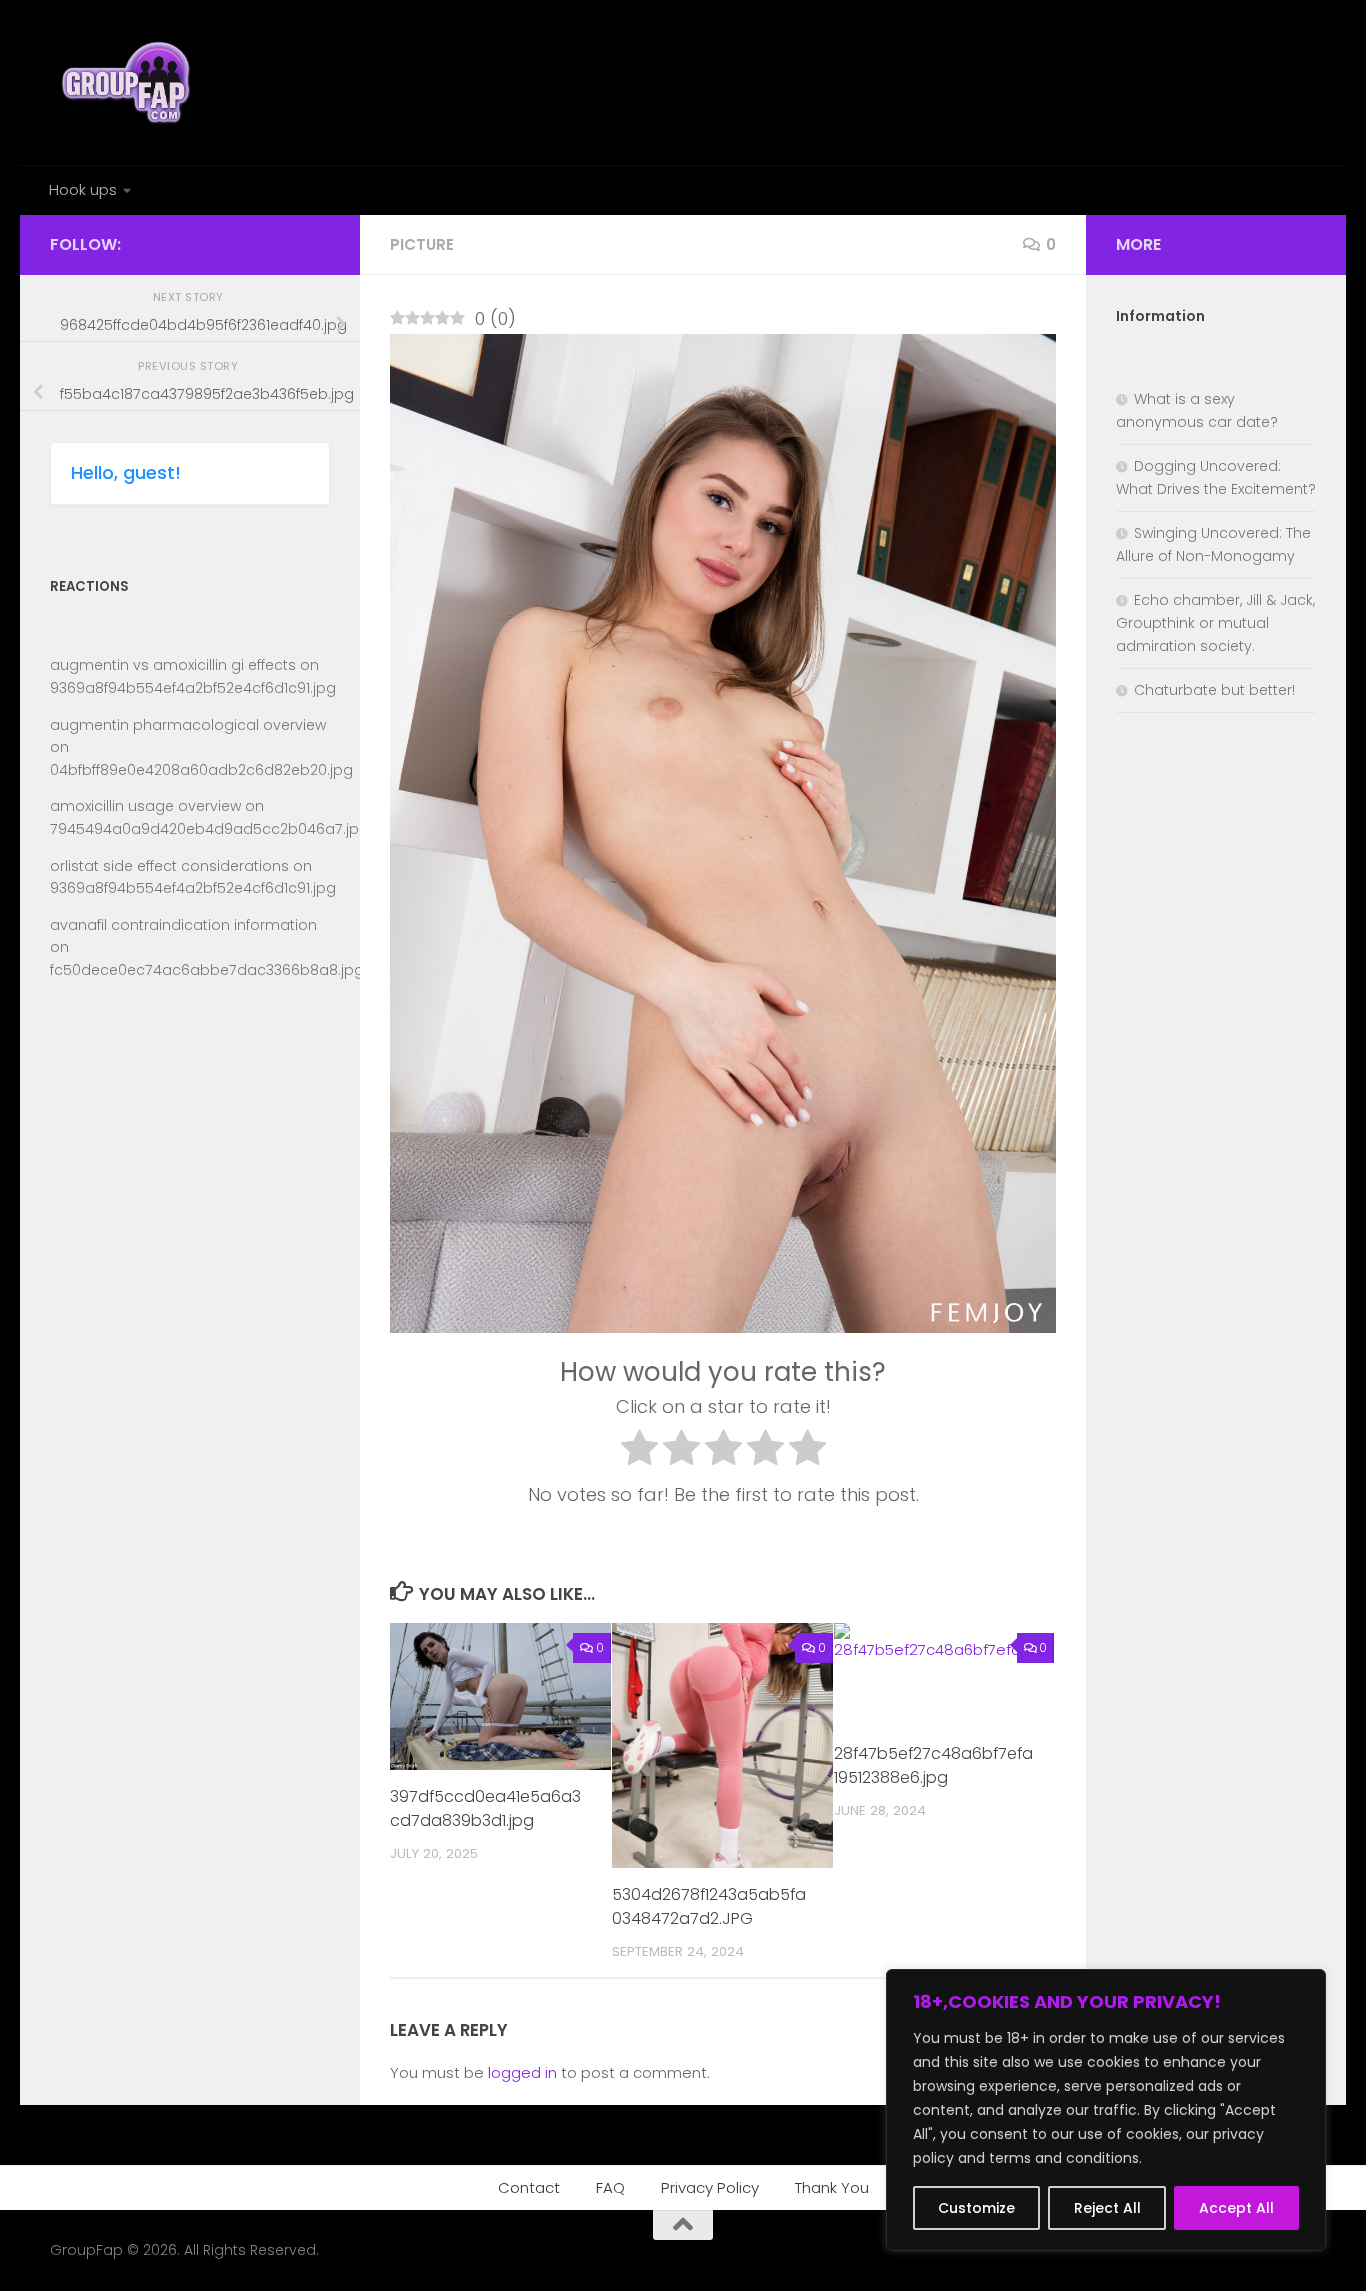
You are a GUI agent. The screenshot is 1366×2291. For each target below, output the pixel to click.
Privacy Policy (710, 2187)
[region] (1106, 2110)
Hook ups (83, 189)
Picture (422, 244)
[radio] (639, 1452)
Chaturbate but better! (1214, 690)
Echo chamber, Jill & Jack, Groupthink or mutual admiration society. (1215, 623)
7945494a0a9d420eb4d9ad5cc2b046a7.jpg (209, 829)
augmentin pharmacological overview (188, 725)
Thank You (832, 2187)
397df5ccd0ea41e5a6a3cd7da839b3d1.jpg (485, 1808)
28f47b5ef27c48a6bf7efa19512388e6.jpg (933, 1765)
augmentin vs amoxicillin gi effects (173, 665)
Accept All (1236, 2208)
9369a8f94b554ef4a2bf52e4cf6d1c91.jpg (193, 688)
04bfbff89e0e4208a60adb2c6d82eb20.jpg (201, 770)
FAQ (610, 2187)
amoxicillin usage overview (145, 806)
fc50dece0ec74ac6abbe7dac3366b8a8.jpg (207, 970)
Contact (529, 2187)
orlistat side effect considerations (169, 866)
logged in (522, 2072)
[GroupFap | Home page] (128, 82)
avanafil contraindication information (183, 925)
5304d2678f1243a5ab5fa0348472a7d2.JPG (709, 1906)
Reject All (1107, 2208)
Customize (976, 2208)
